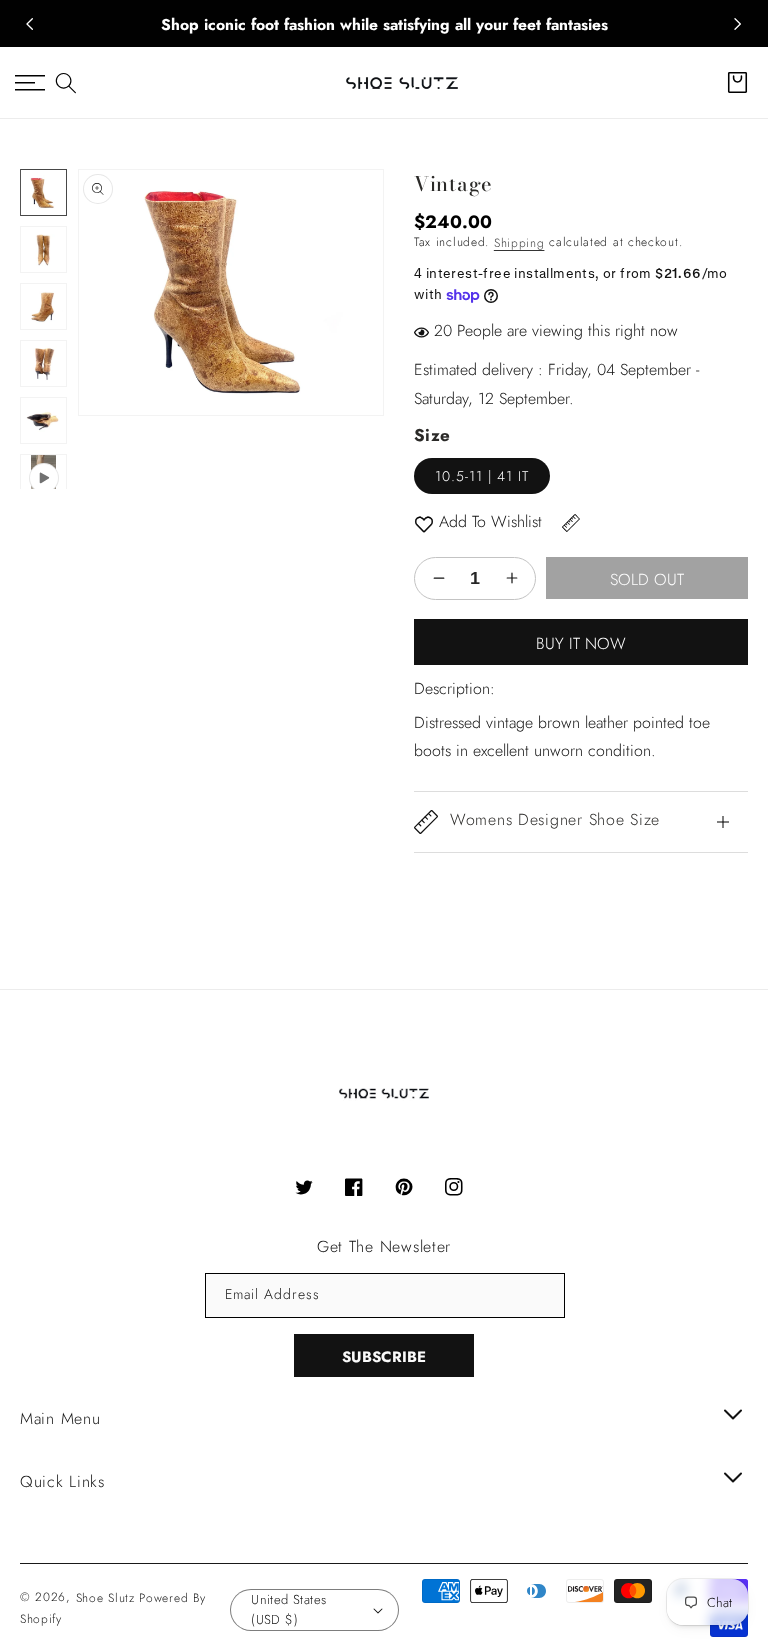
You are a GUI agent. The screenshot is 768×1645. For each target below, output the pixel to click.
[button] (66, 83)
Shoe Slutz (105, 1598)
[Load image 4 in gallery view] (43, 363)
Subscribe (384, 1357)
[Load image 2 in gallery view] (43, 249)
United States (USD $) (288, 1609)
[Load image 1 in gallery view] (43, 192)
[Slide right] (738, 24)
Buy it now (581, 643)
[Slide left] (30, 24)
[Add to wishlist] (424, 522)
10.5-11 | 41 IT (482, 476)
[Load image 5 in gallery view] (43, 420)
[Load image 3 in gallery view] (43, 306)
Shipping (519, 243)
